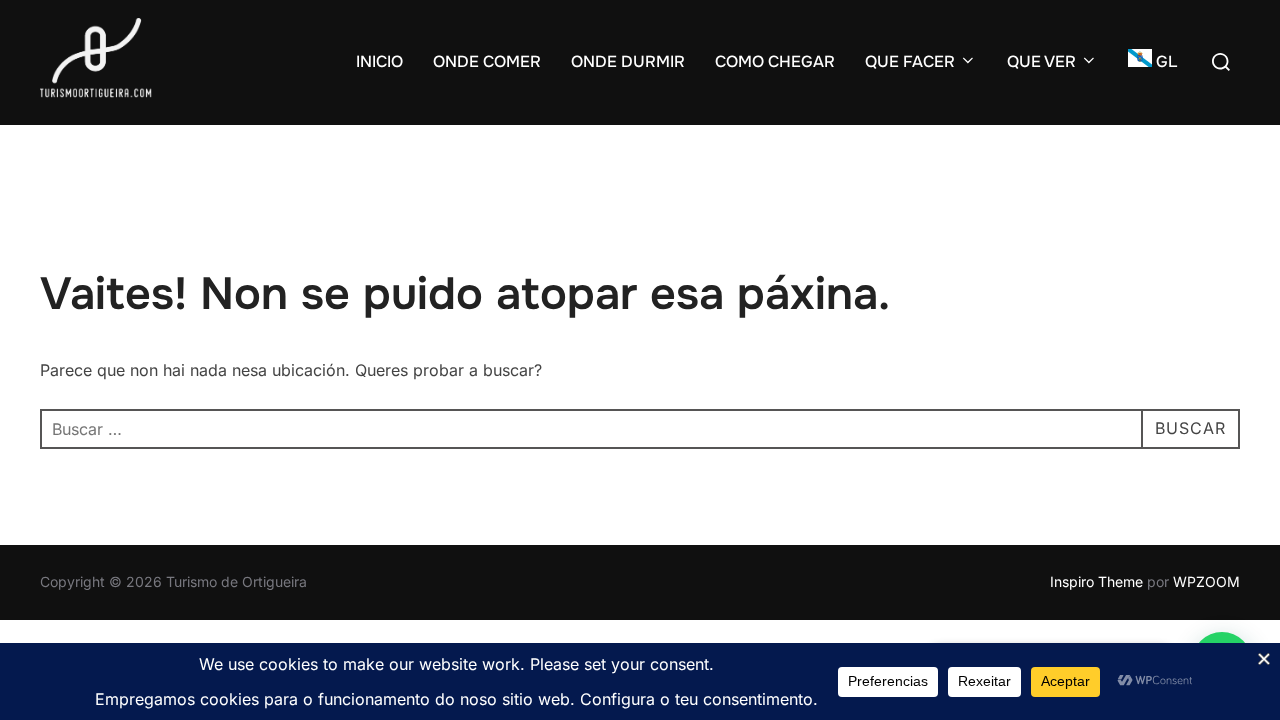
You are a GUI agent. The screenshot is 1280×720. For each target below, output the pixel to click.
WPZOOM (1206, 581)
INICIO (379, 61)
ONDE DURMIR (628, 61)
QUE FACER (910, 61)
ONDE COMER (487, 61)
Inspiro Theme (1096, 581)
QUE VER (1041, 61)
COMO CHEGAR (775, 61)
